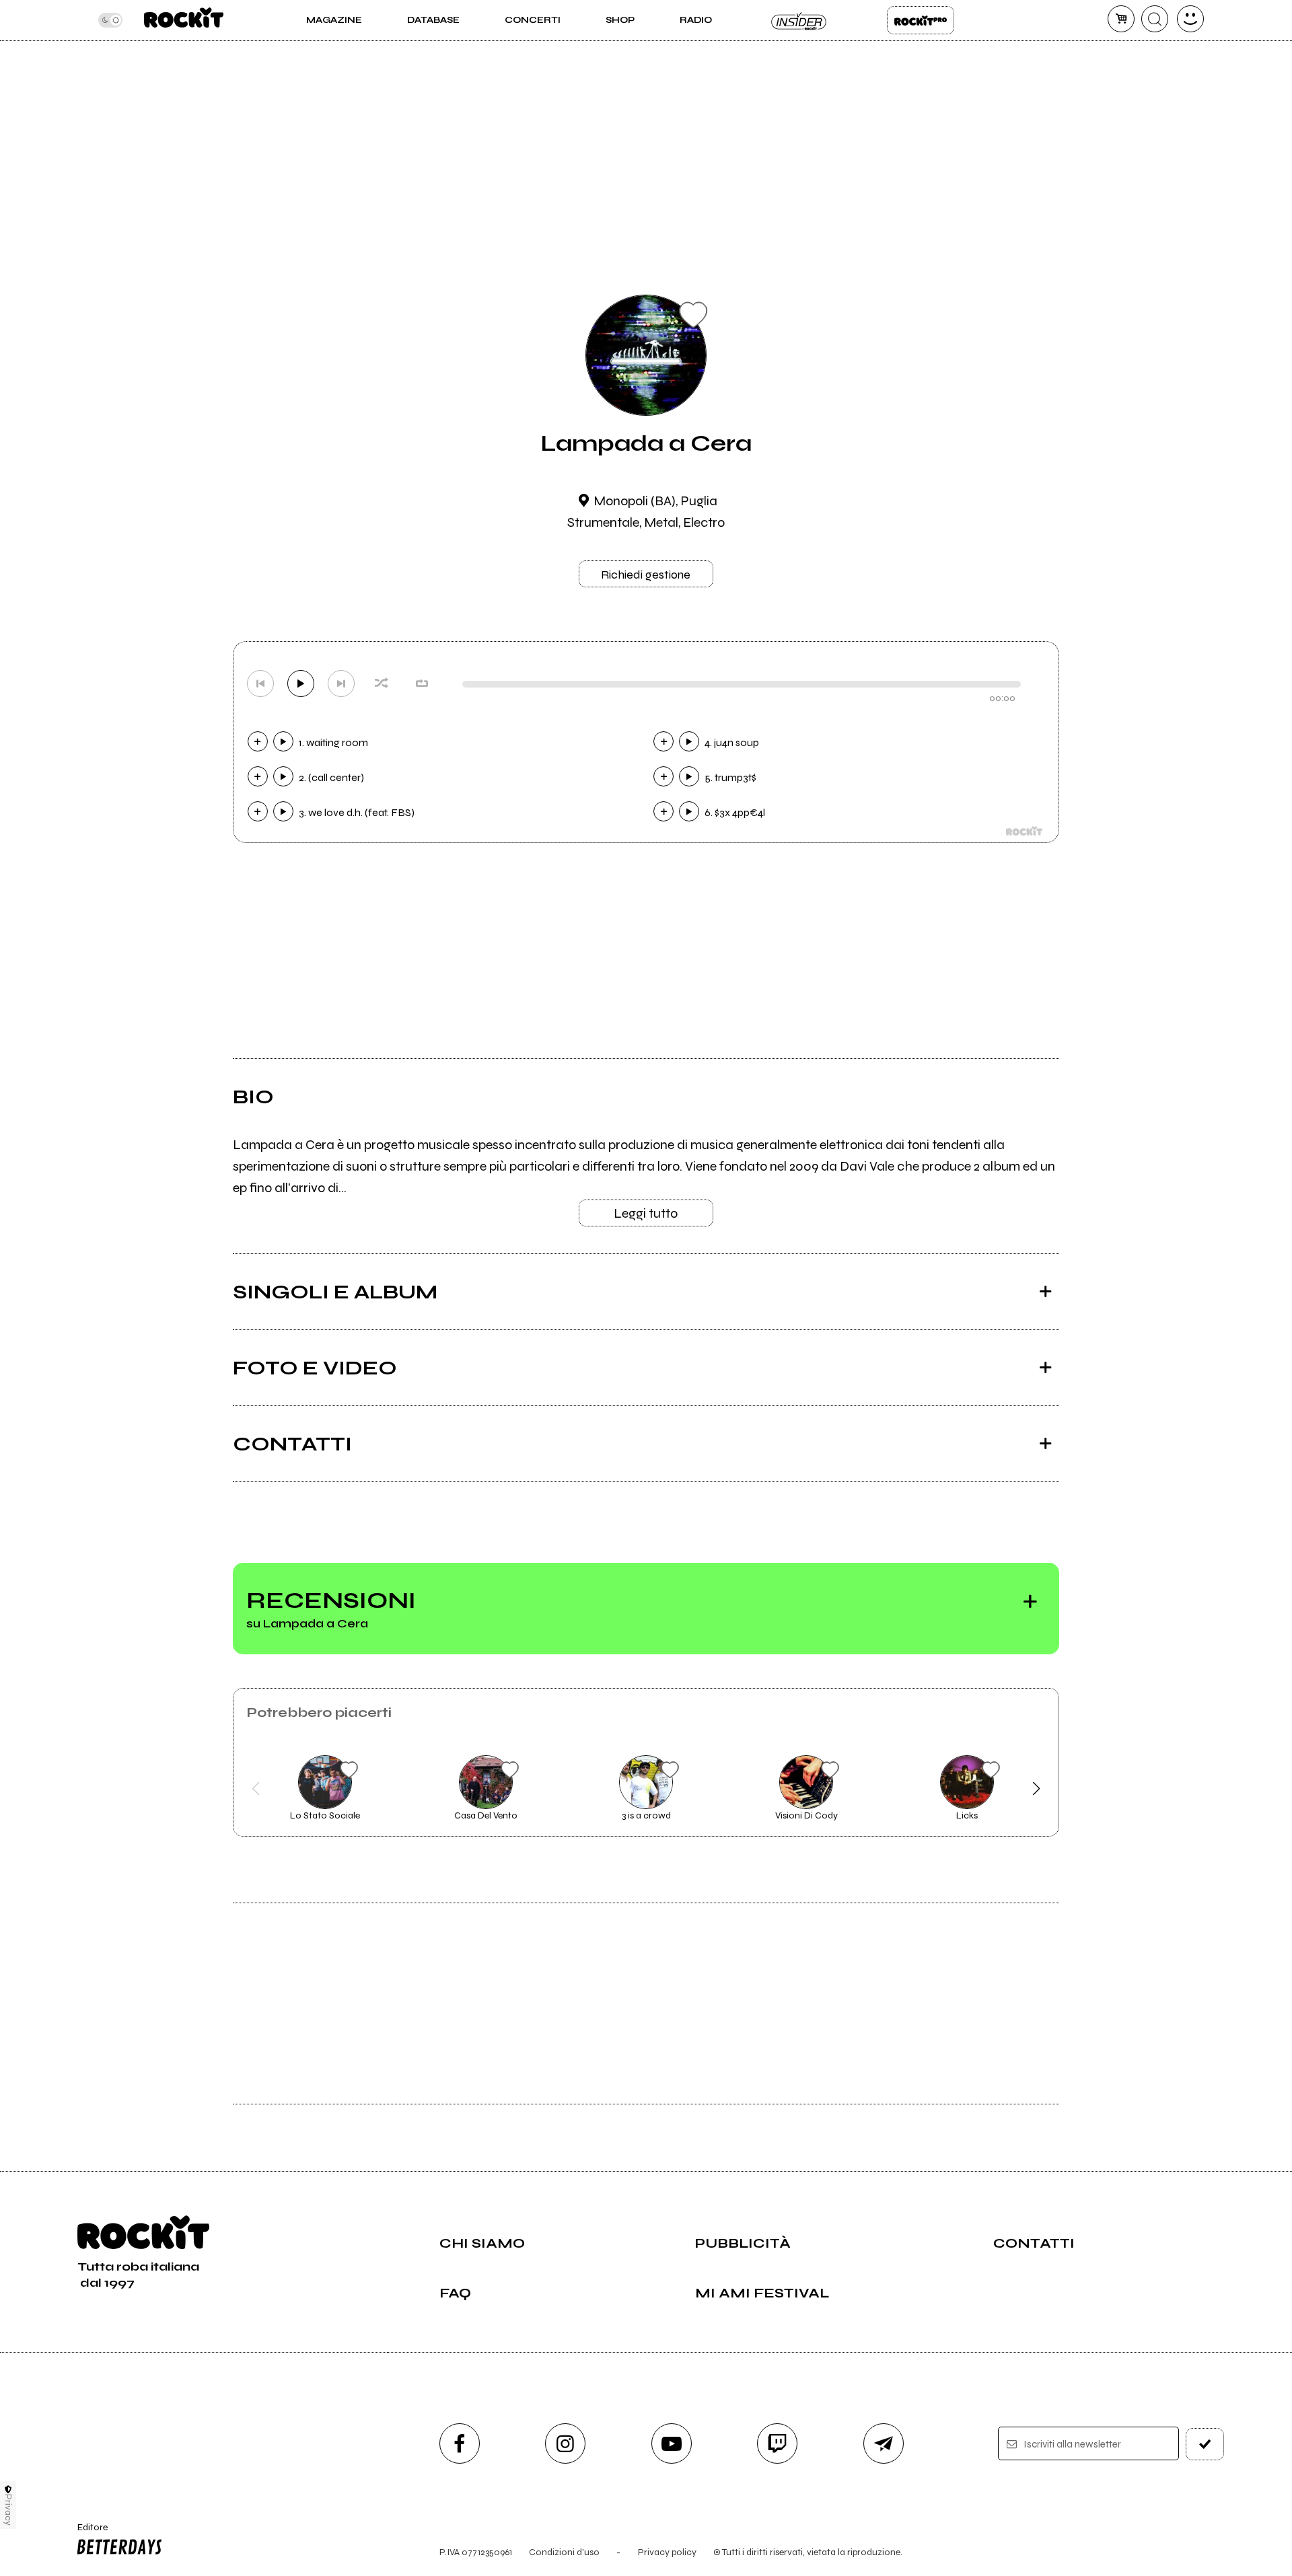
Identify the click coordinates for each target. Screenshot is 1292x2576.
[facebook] (460, 2443)
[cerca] (1155, 19)
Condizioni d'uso (564, 2552)
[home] (183, 20)
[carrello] (1121, 19)
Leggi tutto (646, 1213)
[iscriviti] (1205, 2444)
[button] (256, 1789)
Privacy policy (667, 2552)
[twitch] (777, 2443)
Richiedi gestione (646, 575)
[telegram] (884, 2443)
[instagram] (565, 2443)
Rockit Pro (921, 20)
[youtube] (672, 2443)
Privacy (8, 2510)
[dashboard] (1190, 19)
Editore (86, 2533)
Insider (799, 20)
